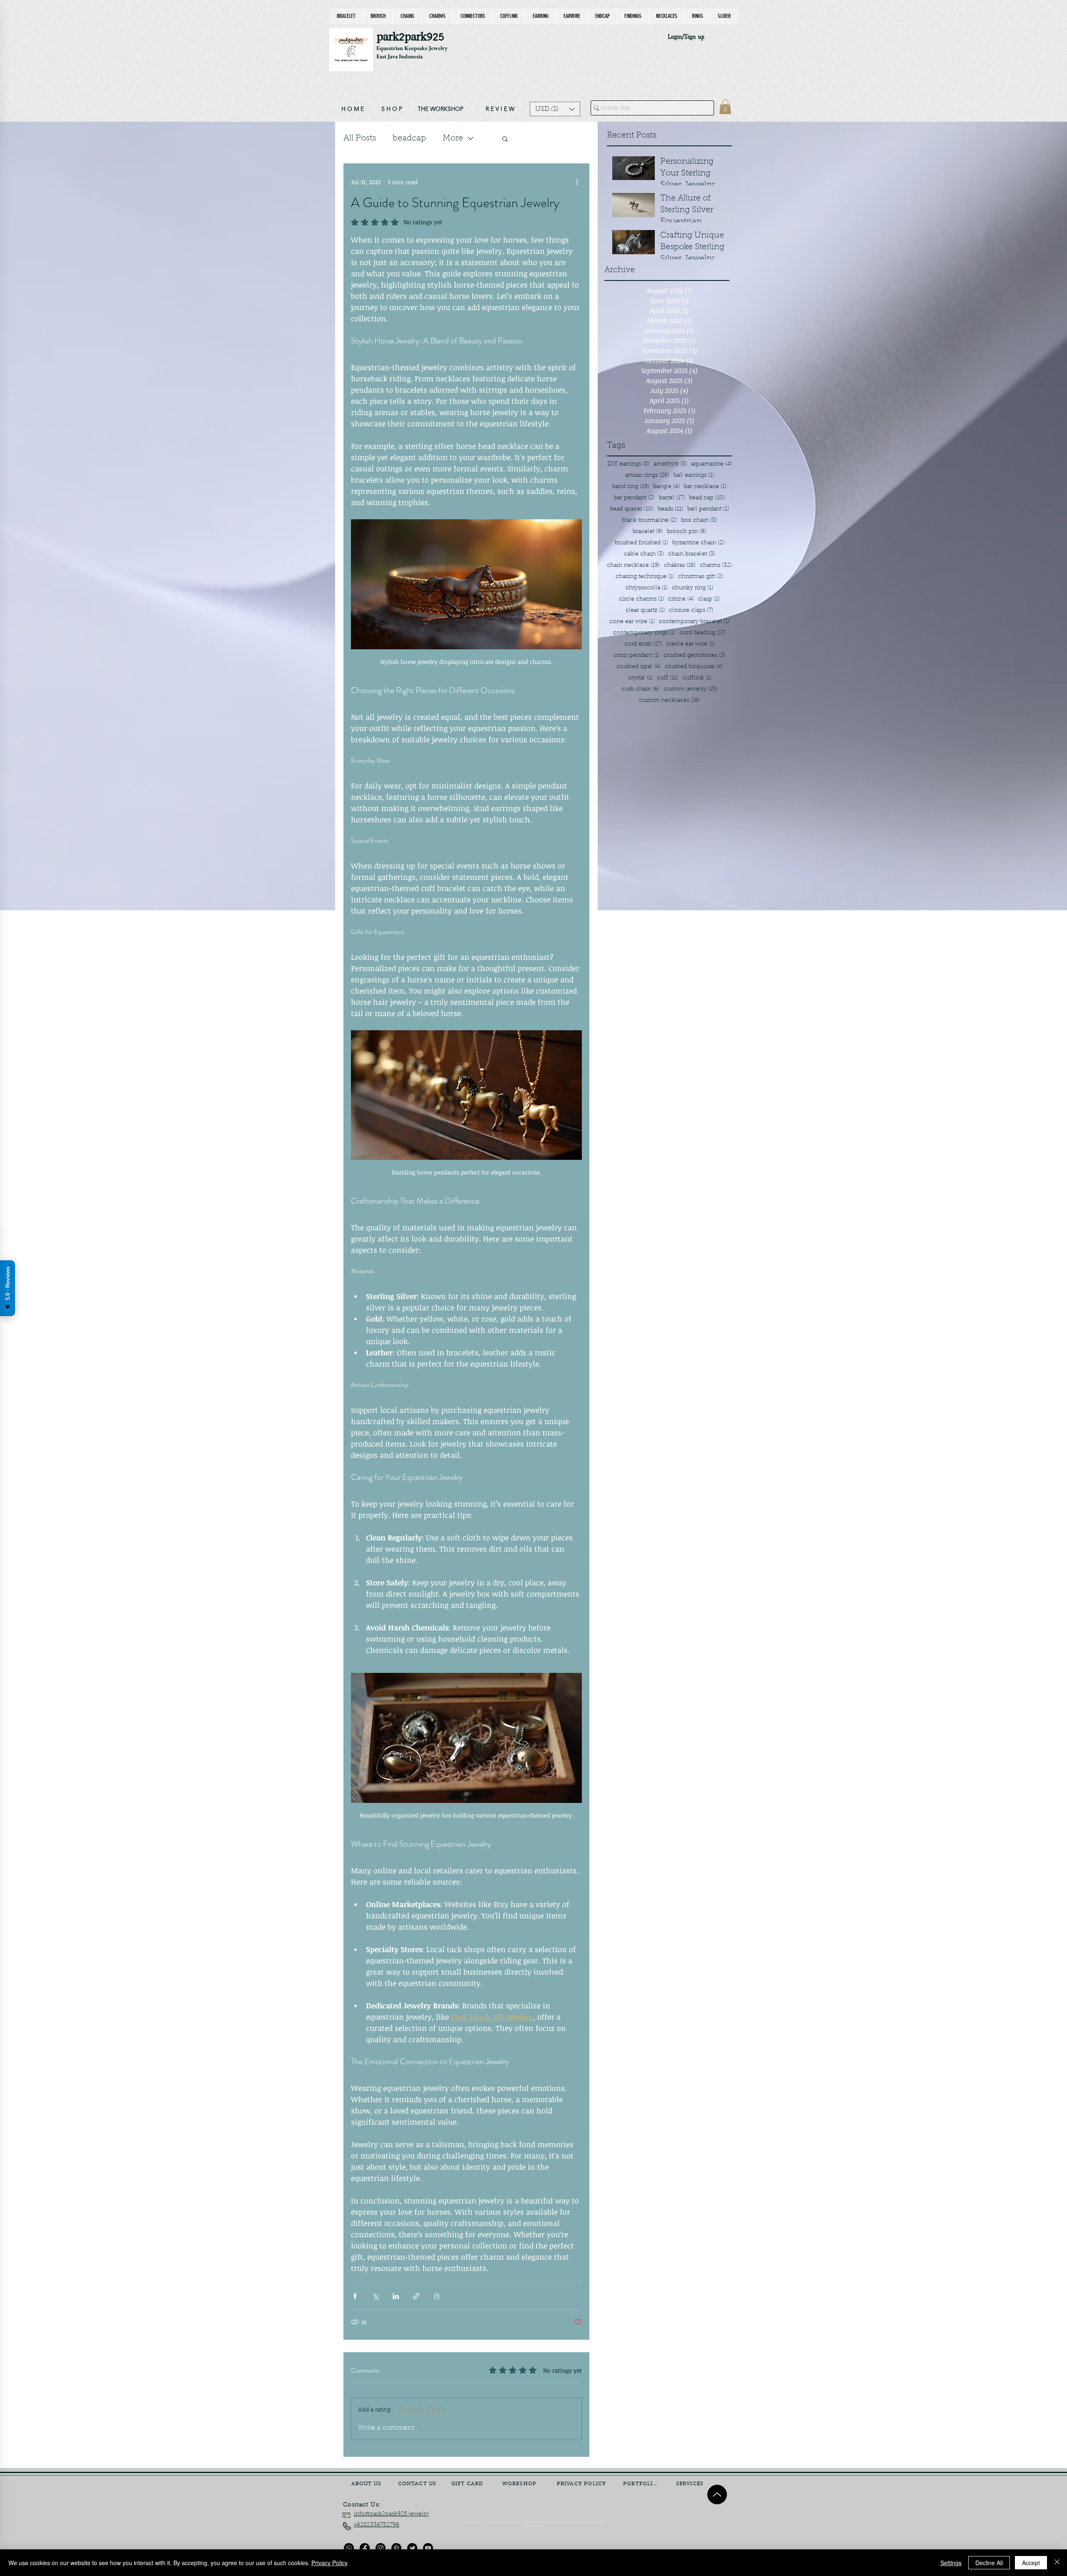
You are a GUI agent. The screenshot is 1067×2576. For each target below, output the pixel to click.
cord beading (703, 633)
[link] (725, 107)
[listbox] (555, 109)
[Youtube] (428, 2548)
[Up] (717, 2495)
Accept (1031, 2563)
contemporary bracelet (694, 622)
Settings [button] (951, 2563)
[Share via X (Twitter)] (375, 2296)
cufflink (697, 678)
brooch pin (686, 532)
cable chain (644, 554)
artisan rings (647, 475)
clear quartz (645, 610)
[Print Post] (437, 2296)
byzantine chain (698, 543)
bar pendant (634, 498)
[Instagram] (381, 2548)
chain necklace (633, 565)
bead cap (707, 498)
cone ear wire (632, 622)
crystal (640, 678)
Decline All (989, 2563)
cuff (668, 678)
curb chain (640, 689)
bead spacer (632, 509)
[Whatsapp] (349, 2548)
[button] (555, 109)
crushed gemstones (695, 655)
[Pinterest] (396, 2548)
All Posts (360, 138)
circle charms (641, 599)
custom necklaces (669, 700)
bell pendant (708, 509)
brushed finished (641, 543)
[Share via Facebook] (355, 2296)
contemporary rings (644, 633)
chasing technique (645, 577)
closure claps (691, 610)
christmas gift (701, 577)
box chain (699, 520)
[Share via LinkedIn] (396, 2296)
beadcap (409, 138)
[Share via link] (416, 2296)
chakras (680, 565)
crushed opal (639, 667)
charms (716, 565)
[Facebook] (365, 2548)
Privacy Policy (329, 2563)
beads (670, 509)
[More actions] (577, 182)
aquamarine (711, 464)
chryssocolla (647, 588)
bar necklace (705, 487)
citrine (681, 599)
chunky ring (693, 588)
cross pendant (636, 655)
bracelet (648, 532)
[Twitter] (412, 2548)
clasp (709, 599)
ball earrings (694, 475)
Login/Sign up (686, 37)
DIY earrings (628, 464)
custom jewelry (690, 689)
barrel (672, 498)
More (453, 138)
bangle (666, 487)
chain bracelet (692, 554)
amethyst (670, 464)
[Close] (1057, 2563)
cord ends (643, 644)
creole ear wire (690, 644)
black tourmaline (649, 520)
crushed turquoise (694, 667)
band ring (631, 487)
